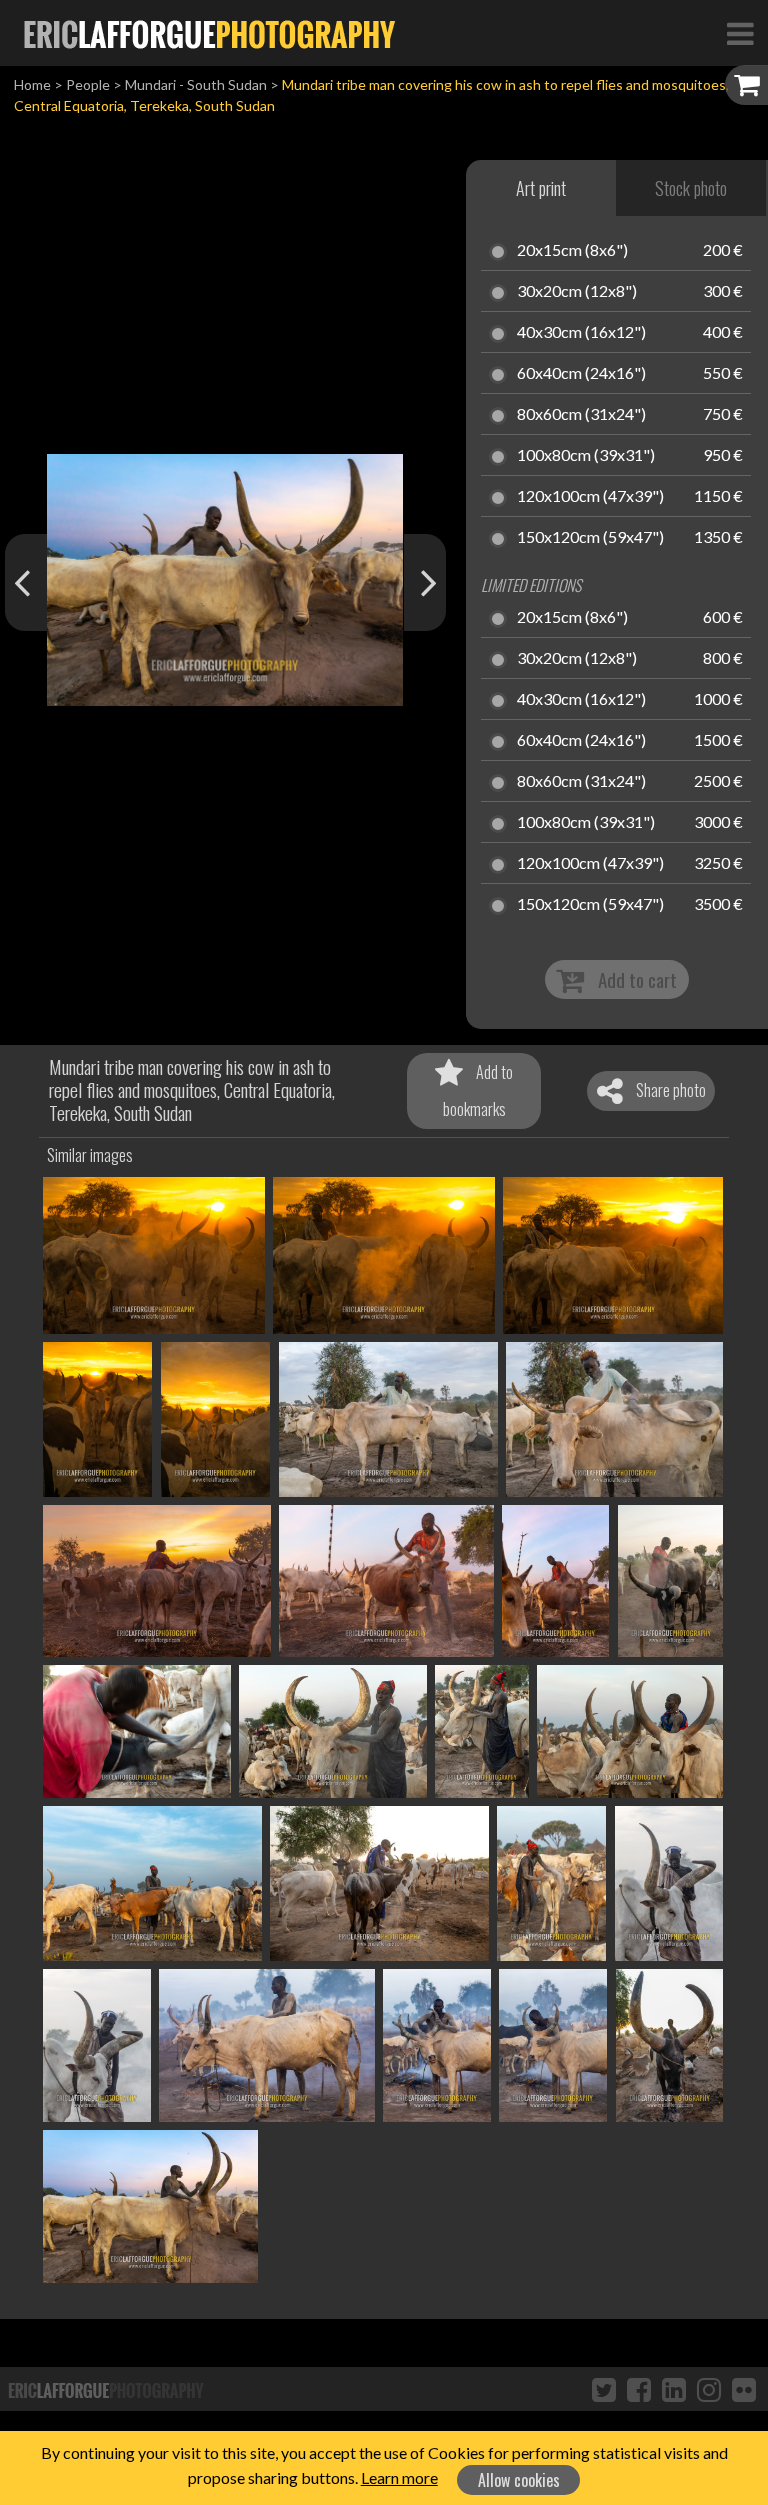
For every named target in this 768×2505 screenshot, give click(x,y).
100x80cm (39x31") (586, 456)
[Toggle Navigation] (740, 33)
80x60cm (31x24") (581, 415)
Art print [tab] (541, 188)
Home (32, 84)
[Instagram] (709, 2389)
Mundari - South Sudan (196, 84)
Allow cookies (519, 2480)
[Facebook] (639, 2389)
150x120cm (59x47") (590, 538)
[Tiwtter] (604, 2389)
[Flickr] (744, 2389)
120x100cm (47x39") (590, 497)
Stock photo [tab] (691, 188)
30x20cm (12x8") (577, 292)
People (88, 84)
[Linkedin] (674, 2389)
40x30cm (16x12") (581, 333)
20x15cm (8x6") (572, 251)
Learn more (399, 2477)
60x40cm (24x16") (581, 374)
